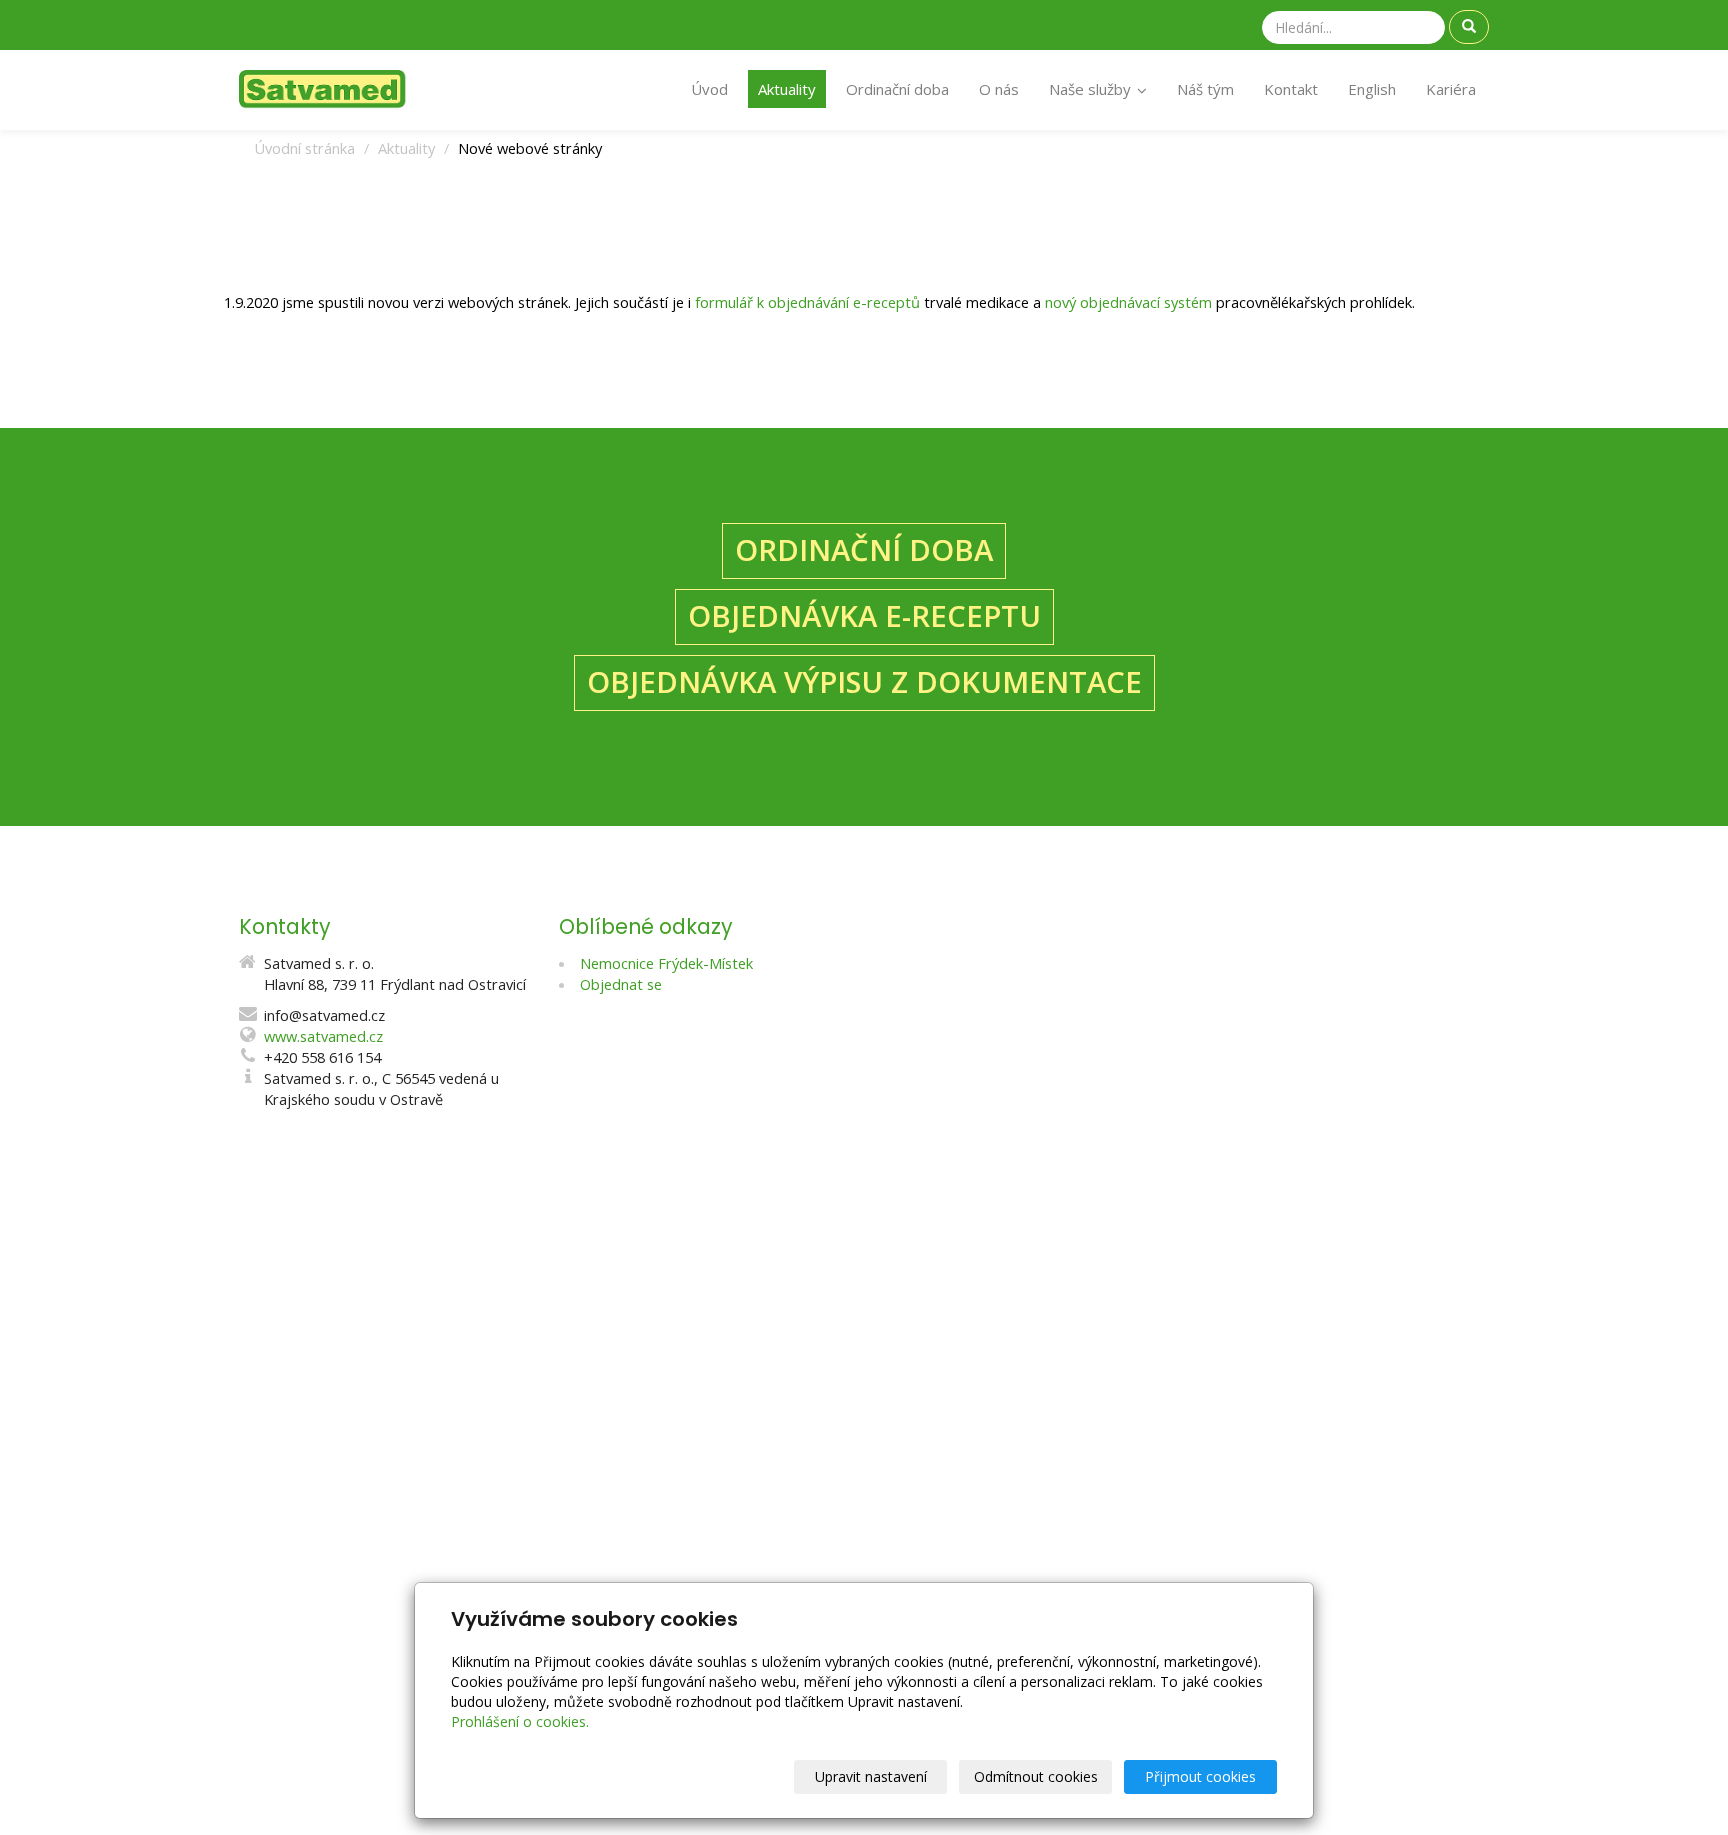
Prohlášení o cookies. (520, 1721)
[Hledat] (1469, 27)
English (1372, 89)
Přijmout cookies (1200, 1776)
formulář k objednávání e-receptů (807, 302)
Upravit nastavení (871, 1776)
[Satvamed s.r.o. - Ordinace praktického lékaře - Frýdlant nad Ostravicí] (323, 88)
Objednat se (621, 984)
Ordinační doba (897, 89)
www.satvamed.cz (323, 1036)
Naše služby (1092, 89)
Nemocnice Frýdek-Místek (666, 963)
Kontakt (1291, 89)
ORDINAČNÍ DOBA (864, 550)
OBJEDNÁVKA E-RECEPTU (864, 616)
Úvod (709, 89)
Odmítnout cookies (1036, 1776)
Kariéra (1451, 89)
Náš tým (1205, 89)
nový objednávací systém (1128, 302)
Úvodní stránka (304, 148)
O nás (999, 89)
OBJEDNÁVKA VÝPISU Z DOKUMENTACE (864, 682)
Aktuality (787, 89)
